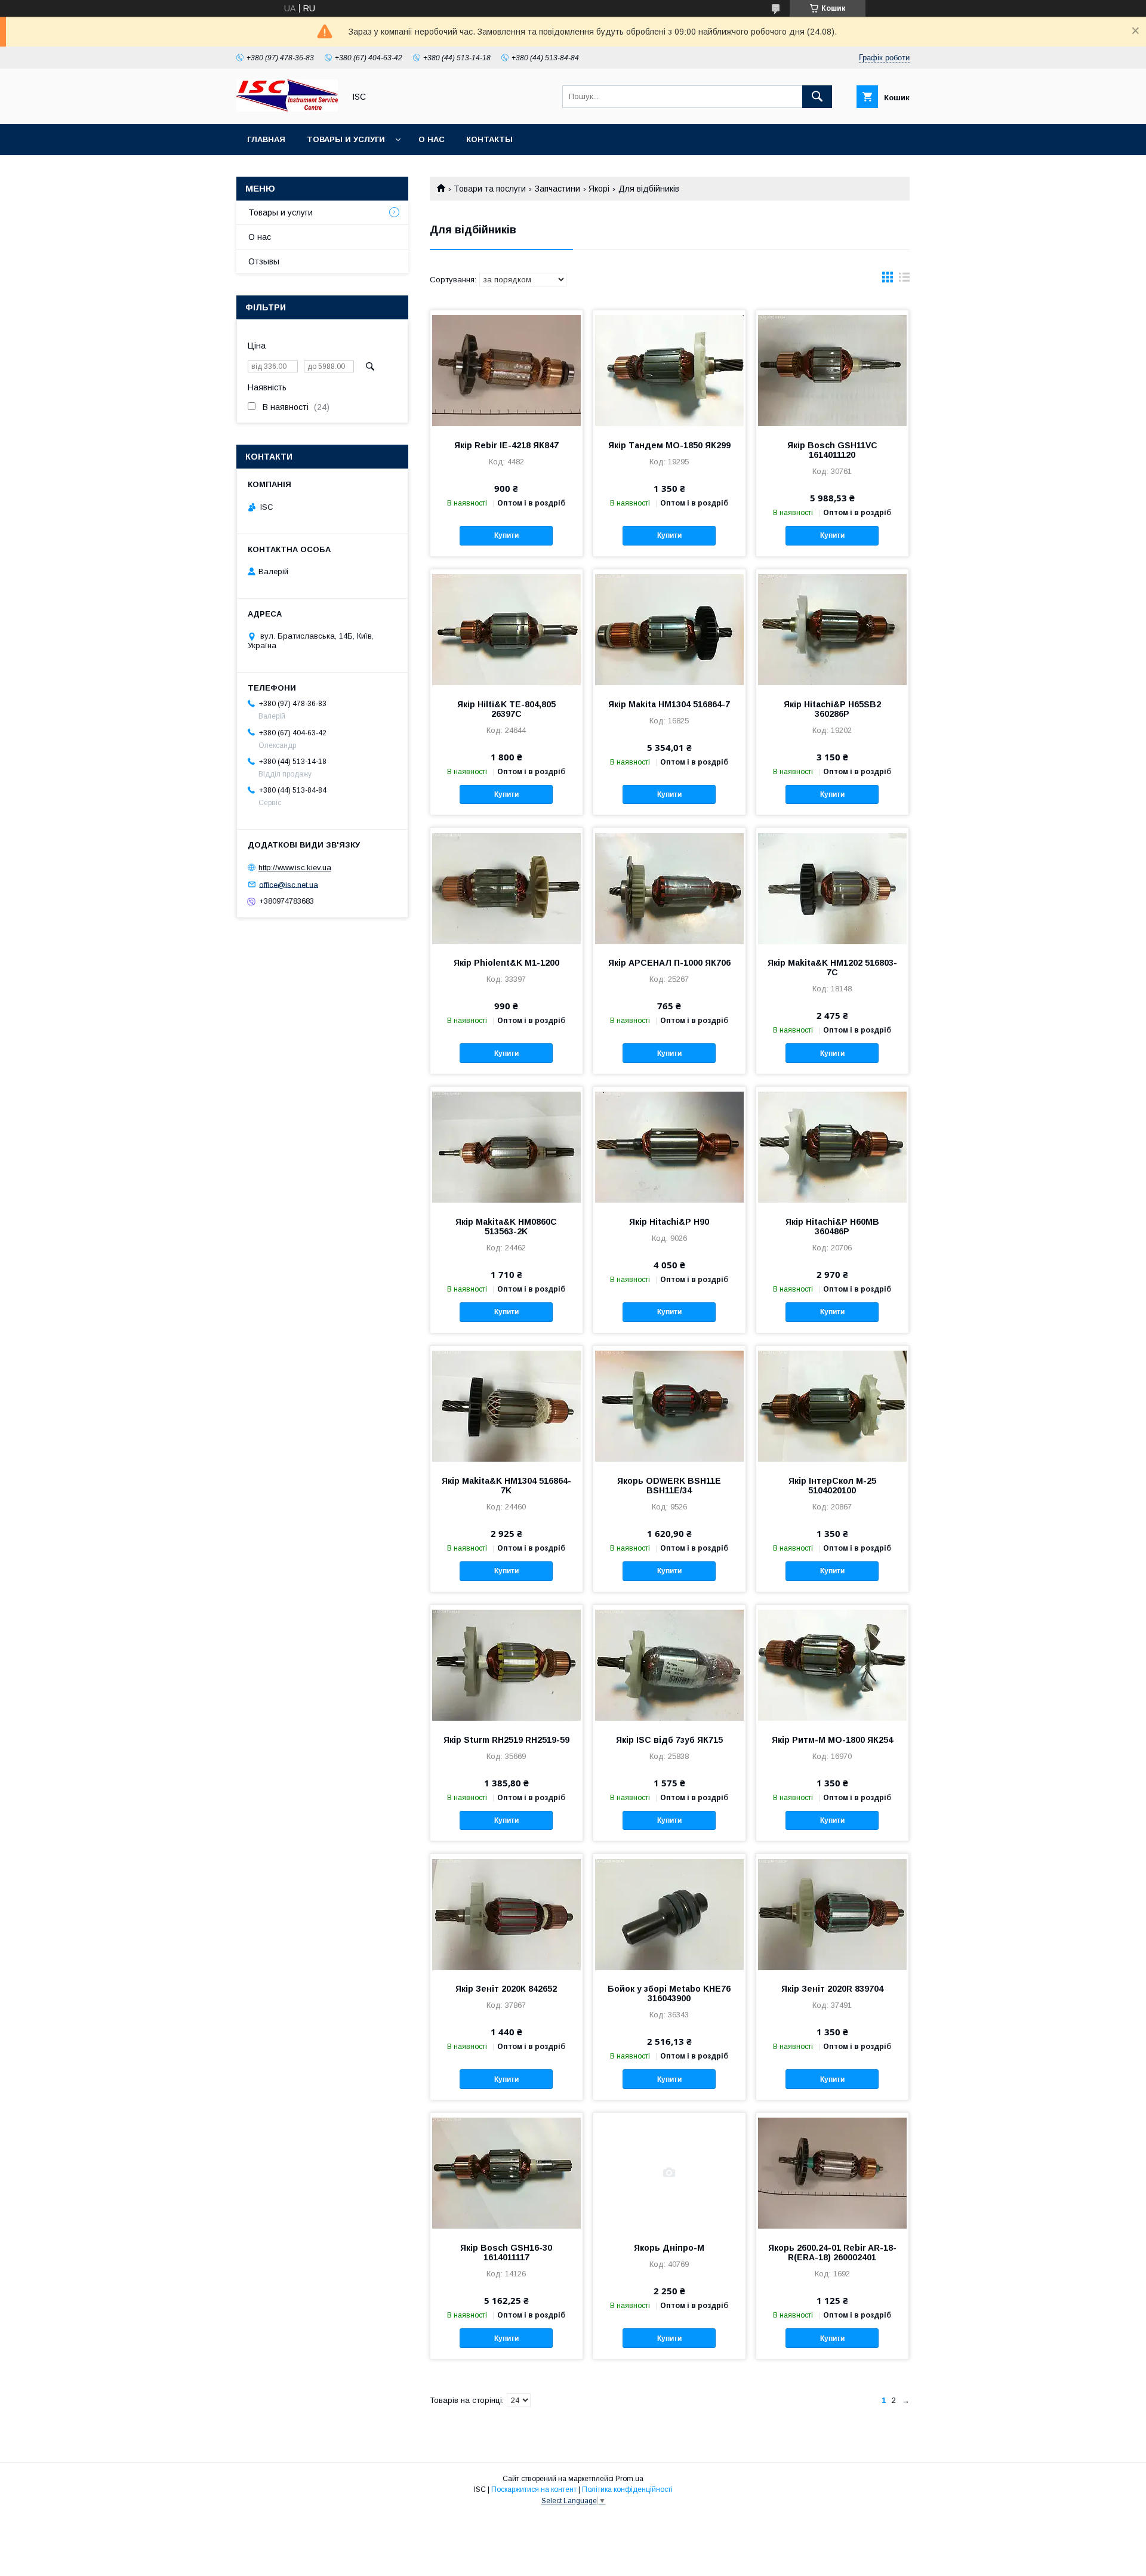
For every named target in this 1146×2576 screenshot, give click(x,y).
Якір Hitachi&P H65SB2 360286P (832, 709)
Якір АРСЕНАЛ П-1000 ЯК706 (669, 963)
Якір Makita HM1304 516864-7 (669, 704)
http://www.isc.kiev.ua (295, 868)
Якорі (599, 189)
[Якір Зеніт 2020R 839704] (832, 1913)
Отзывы (264, 261)
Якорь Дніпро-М (669, 2248)
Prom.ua (629, 2479)
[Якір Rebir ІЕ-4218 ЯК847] (506, 370)
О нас (432, 139)
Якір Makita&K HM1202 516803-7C (832, 967)
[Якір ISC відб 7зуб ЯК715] (669, 1665)
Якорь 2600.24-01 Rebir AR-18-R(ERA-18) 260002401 (832, 2253)
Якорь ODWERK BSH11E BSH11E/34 (669, 1486)
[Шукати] (817, 97)
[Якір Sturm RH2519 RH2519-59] (506, 1665)
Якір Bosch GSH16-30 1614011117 (506, 2253)
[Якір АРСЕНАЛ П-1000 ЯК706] (669, 888)
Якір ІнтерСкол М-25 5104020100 (832, 1486)
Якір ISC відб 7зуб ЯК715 (669, 1740)
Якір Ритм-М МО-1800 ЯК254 (832, 1740)
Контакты (489, 139)
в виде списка (904, 280)
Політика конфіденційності (627, 2489)
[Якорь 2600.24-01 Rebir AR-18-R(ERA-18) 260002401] (832, 2173)
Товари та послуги (490, 189)
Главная (266, 139)
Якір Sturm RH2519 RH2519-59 (506, 1740)
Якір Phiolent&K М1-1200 (506, 963)
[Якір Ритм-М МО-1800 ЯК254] (832, 1665)
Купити (506, 535)
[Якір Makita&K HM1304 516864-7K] (506, 1406)
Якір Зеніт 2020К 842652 (506, 1989)
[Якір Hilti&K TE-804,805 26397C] (506, 629)
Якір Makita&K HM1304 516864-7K (506, 1486)
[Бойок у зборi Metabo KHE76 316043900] (669, 1913)
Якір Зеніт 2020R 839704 (832, 1989)
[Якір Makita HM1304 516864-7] (669, 629)
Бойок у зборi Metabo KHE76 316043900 (669, 1993)
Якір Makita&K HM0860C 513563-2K (506, 1227)
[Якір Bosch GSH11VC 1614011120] (832, 370)
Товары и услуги (346, 139)
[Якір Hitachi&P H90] (669, 1147)
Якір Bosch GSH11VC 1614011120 (832, 450)
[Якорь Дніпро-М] (669, 2173)
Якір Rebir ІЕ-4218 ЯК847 (506, 445)
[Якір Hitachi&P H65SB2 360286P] (832, 629)
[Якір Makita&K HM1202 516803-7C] (832, 888)
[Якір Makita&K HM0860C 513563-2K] (506, 1147)
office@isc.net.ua (289, 884)
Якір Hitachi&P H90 (669, 1222)
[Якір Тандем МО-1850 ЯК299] (669, 370)
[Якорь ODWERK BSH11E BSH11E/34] (669, 1406)
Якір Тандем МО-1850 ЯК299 (669, 445)
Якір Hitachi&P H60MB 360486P (832, 1227)
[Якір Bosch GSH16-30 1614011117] (506, 2173)
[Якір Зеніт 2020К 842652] (506, 1913)
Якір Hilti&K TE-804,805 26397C (506, 709)
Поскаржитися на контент (534, 2489)
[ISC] (287, 109)
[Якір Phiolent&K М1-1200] (506, 888)
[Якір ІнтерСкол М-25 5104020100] (832, 1406)
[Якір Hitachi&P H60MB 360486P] (832, 1147)
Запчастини (557, 189)
